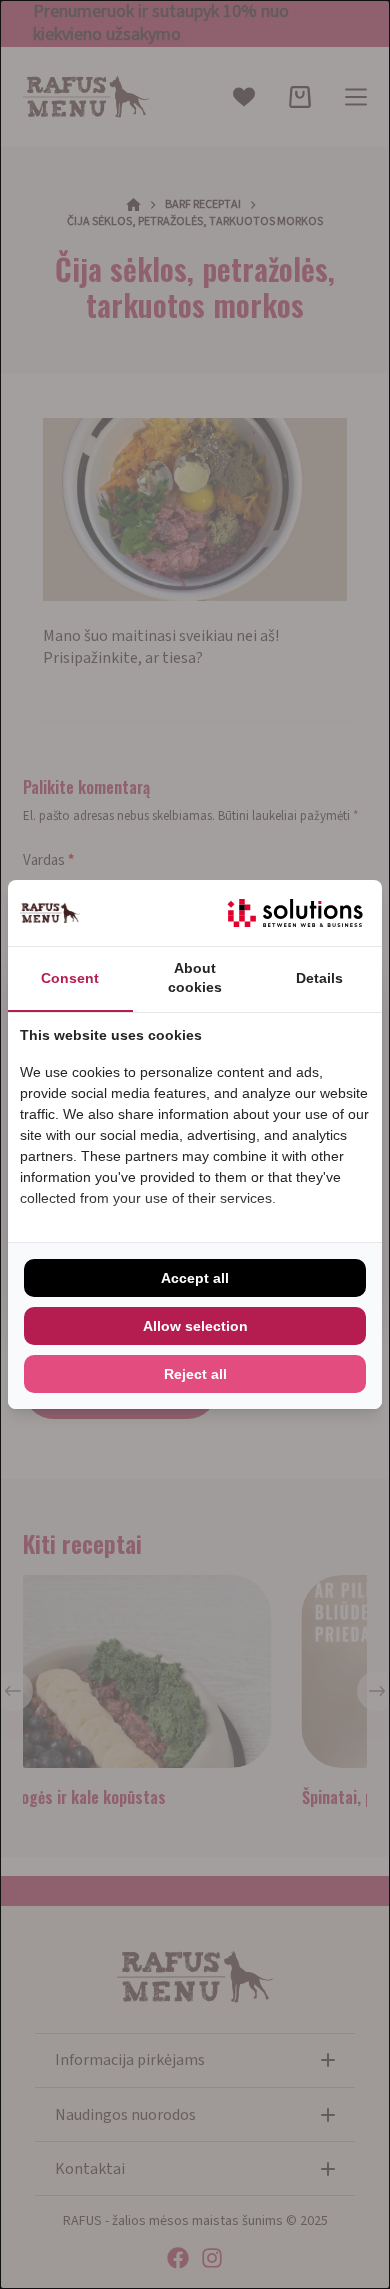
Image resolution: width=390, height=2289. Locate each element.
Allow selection (195, 1326)
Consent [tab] (70, 978)
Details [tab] (319, 978)
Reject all (195, 1374)
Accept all (195, 1278)
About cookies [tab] (195, 978)
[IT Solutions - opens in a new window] (295, 913)
